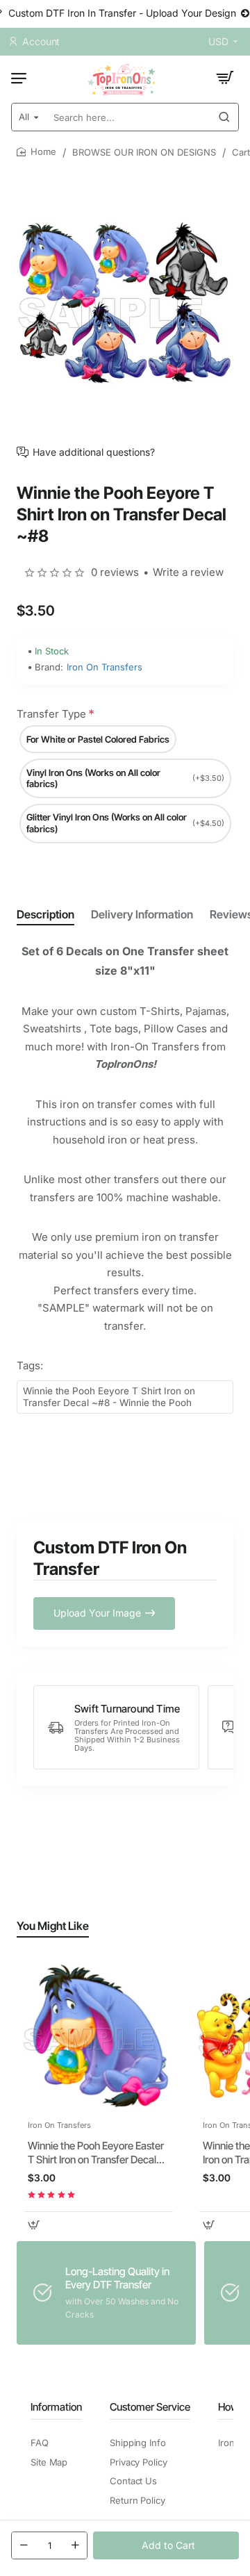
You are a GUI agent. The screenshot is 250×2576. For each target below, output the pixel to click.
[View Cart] (225, 78)
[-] (24, 2545)
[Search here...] (224, 117)
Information (56, 2407)
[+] (75, 2545)
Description (45, 914)
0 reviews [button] (115, 572)
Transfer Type (51, 714)
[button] (166, 2545)
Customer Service (150, 2407)
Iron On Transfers (105, 667)
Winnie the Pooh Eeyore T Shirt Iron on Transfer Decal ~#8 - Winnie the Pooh (109, 1397)
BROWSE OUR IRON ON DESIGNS (144, 152)
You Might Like (53, 1926)
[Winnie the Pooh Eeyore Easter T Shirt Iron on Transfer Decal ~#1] (99, 2036)
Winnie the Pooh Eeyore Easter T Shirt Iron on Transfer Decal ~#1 (96, 2153)
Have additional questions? (94, 452)
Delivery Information (142, 914)
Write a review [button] (188, 572)
